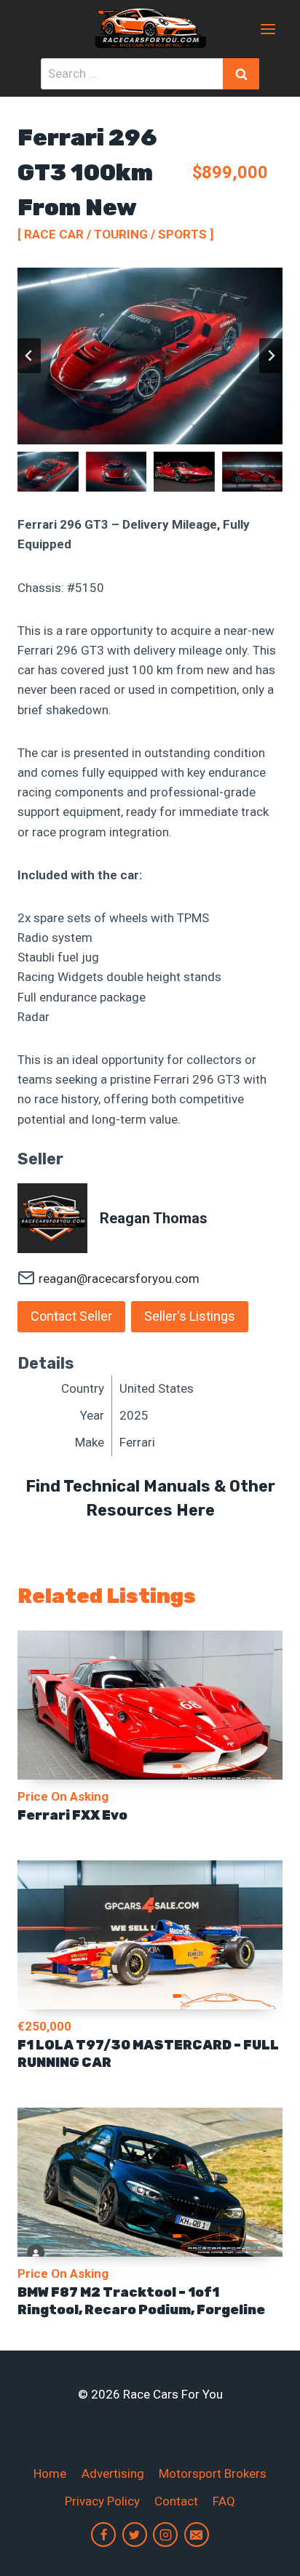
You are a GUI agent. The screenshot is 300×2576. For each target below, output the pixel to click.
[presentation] (150, 1705)
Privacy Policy (102, 2501)
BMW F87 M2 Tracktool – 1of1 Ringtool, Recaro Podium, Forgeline (141, 2301)
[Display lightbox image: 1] (150, 356)
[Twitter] (135, 2535)
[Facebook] (103, 2535)
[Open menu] (268, 29)
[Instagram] (165, 2535)
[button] (48, 472)
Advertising (113, 2473)
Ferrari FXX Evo (72, 1815)
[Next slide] (271, 356)
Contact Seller (71, 1316)
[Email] (197, 2535)
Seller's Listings (190, 1316)
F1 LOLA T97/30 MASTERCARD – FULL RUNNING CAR (148, 2054)
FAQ (224, 2501)
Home (50, 2473)
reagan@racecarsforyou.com (119, 1279)
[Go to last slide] (29, 356)
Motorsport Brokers (213, 2473)
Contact (176, 2501)
